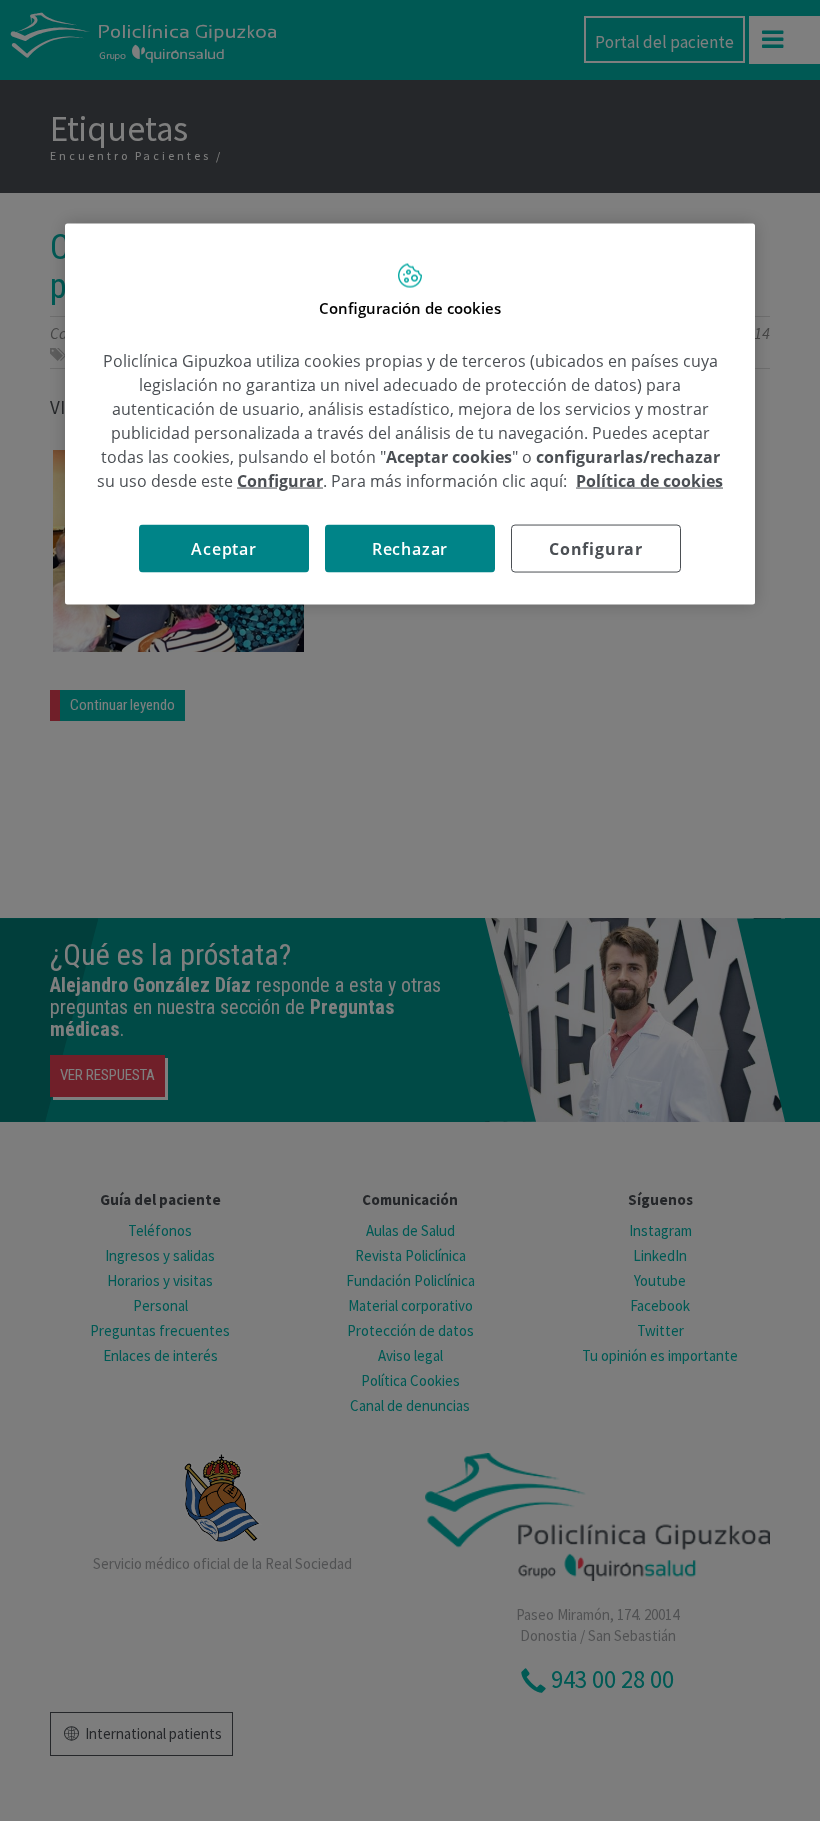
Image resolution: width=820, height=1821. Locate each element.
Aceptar (224, 548)
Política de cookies (649, 480)
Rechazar (410, 548)
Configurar (596, 548)
